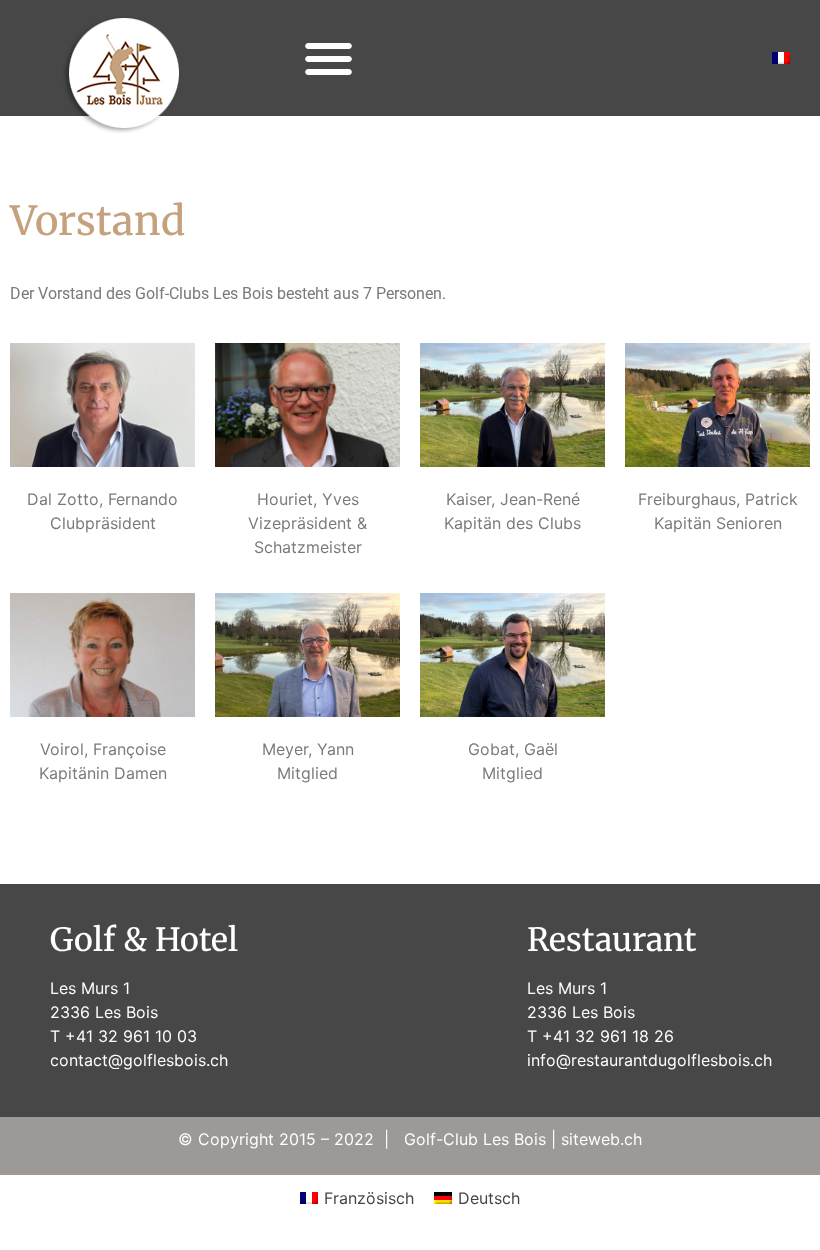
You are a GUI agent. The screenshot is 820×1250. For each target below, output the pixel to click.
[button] (328, 58)
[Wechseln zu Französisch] (781, 58)
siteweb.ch (601, 1139)
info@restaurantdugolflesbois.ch (649, 1060)
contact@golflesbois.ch (139, 1060)
